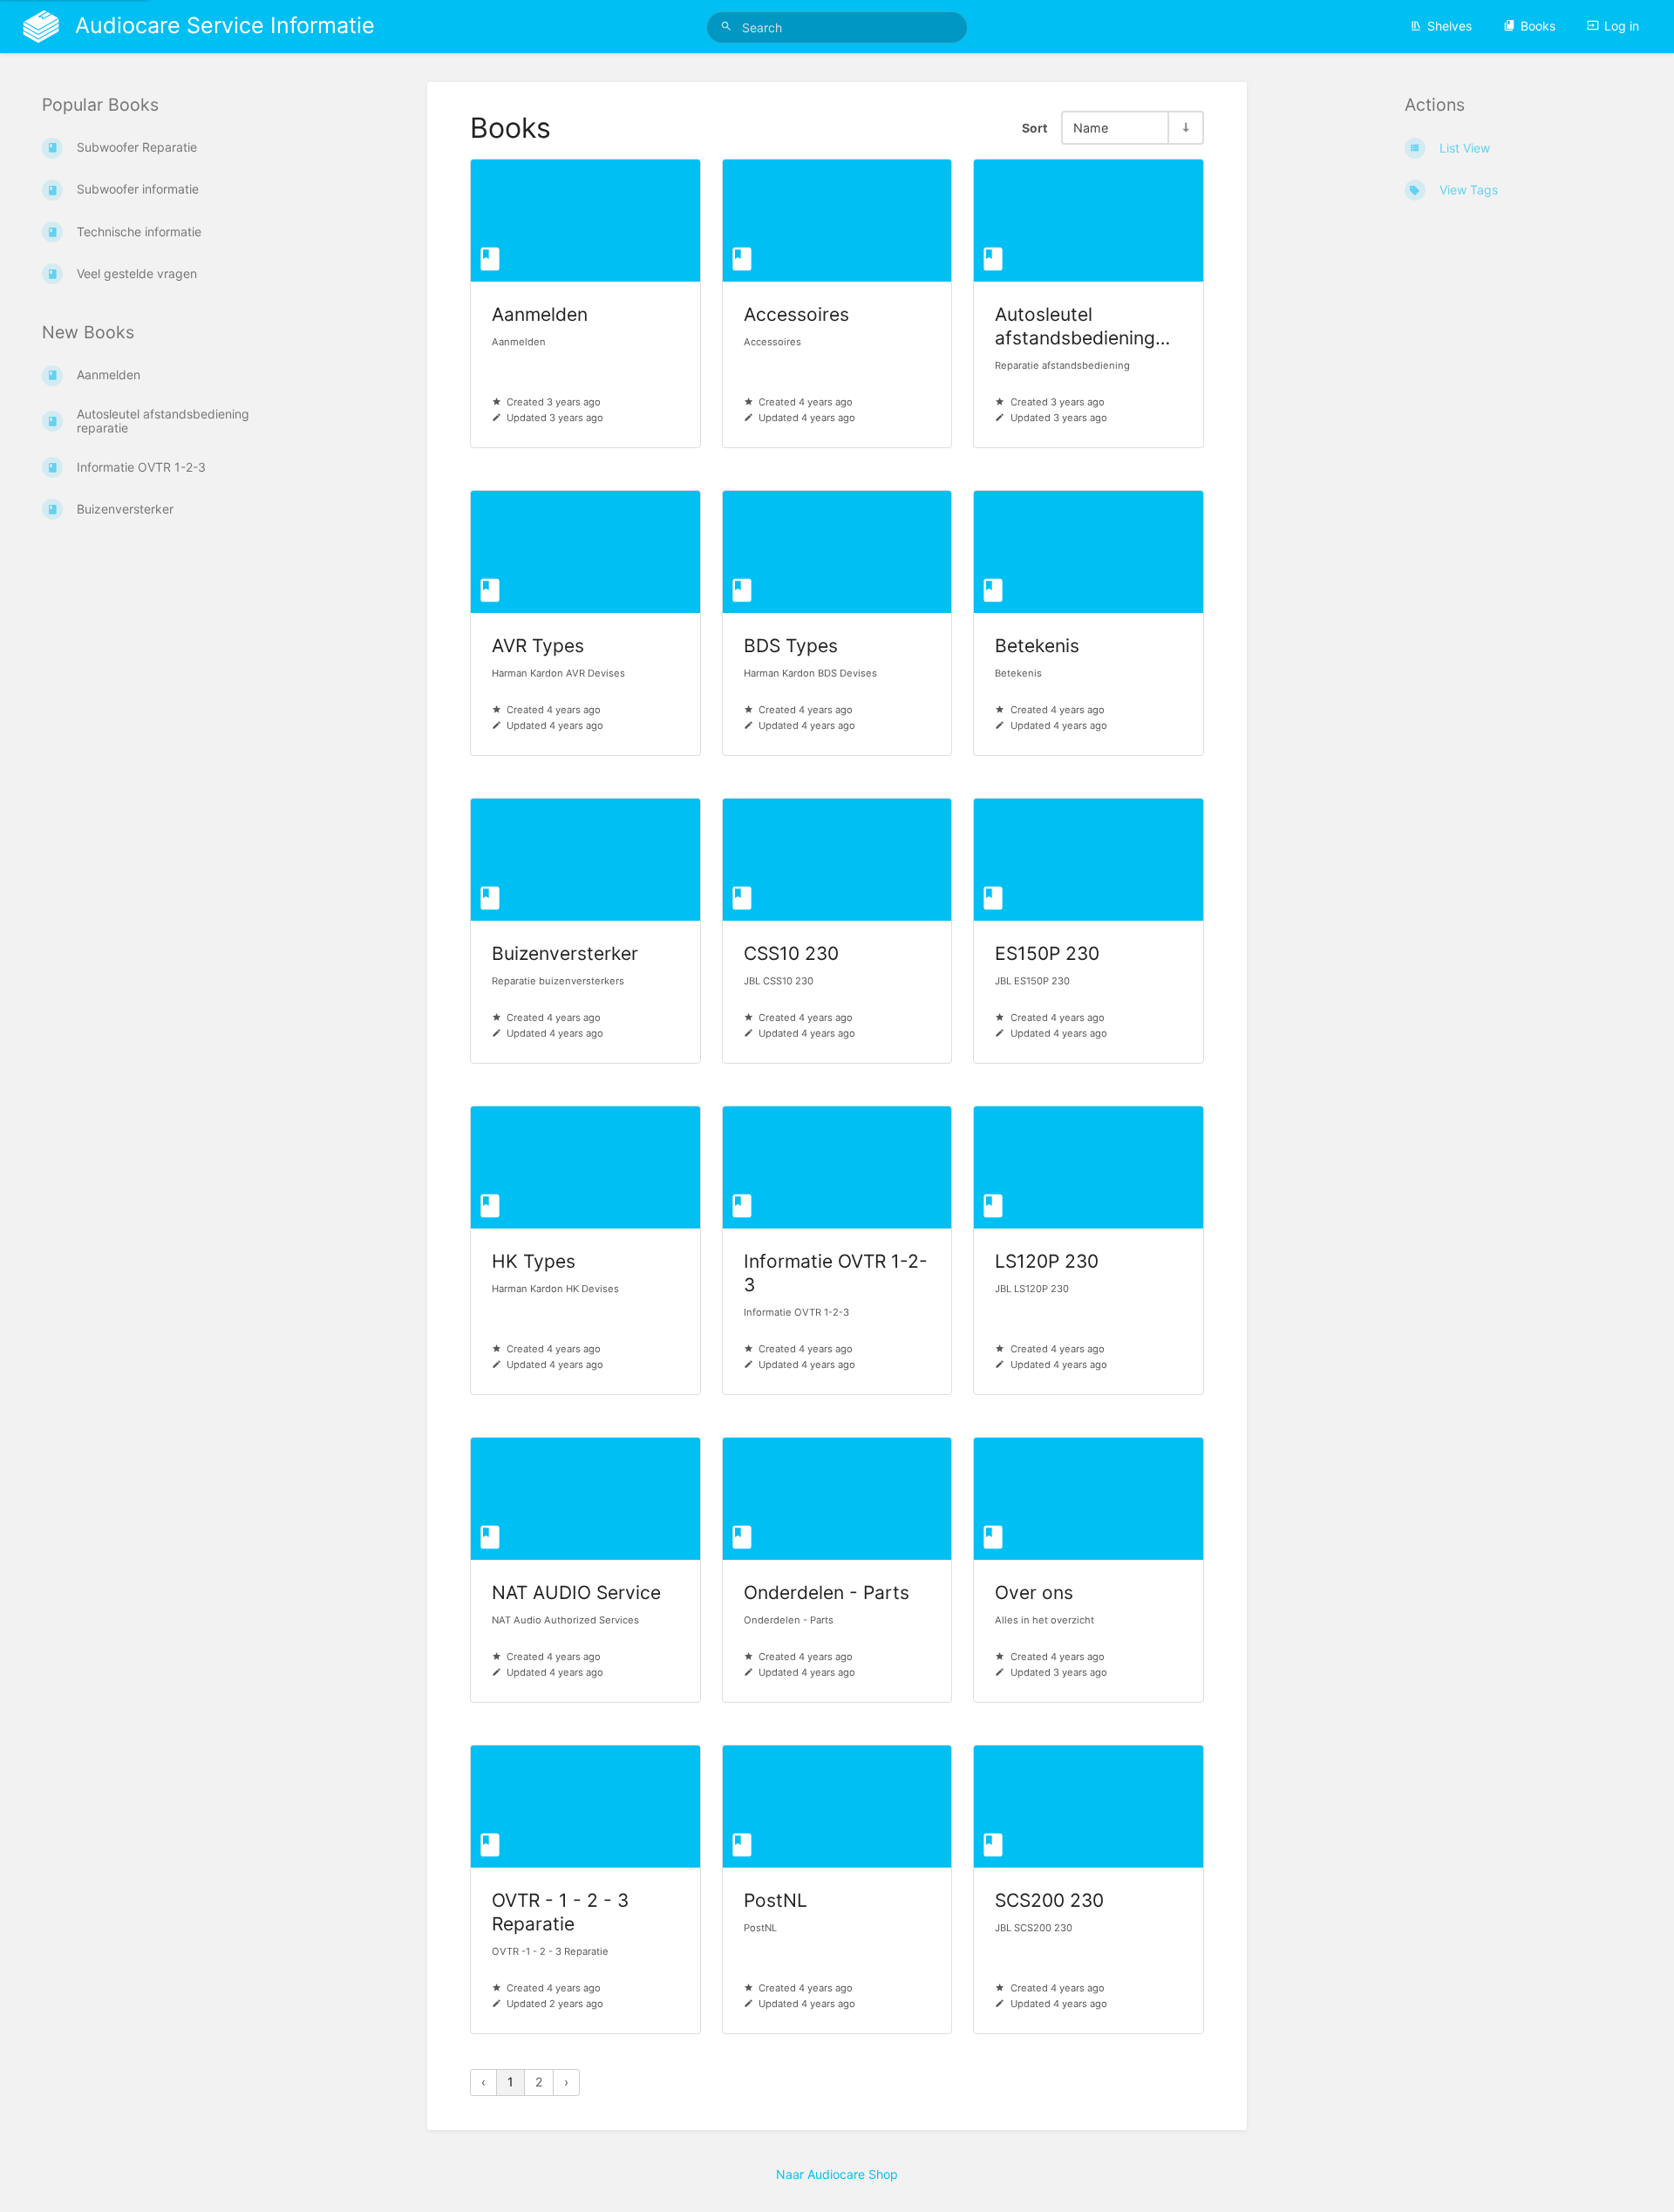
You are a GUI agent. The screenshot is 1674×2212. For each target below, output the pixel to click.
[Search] (729, 27)
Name (1091, 128)
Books (1538, 26)
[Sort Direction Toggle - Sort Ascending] (1185, 128)
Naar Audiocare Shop (837, 2174)
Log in (1622, 26)
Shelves (1449, 26)
